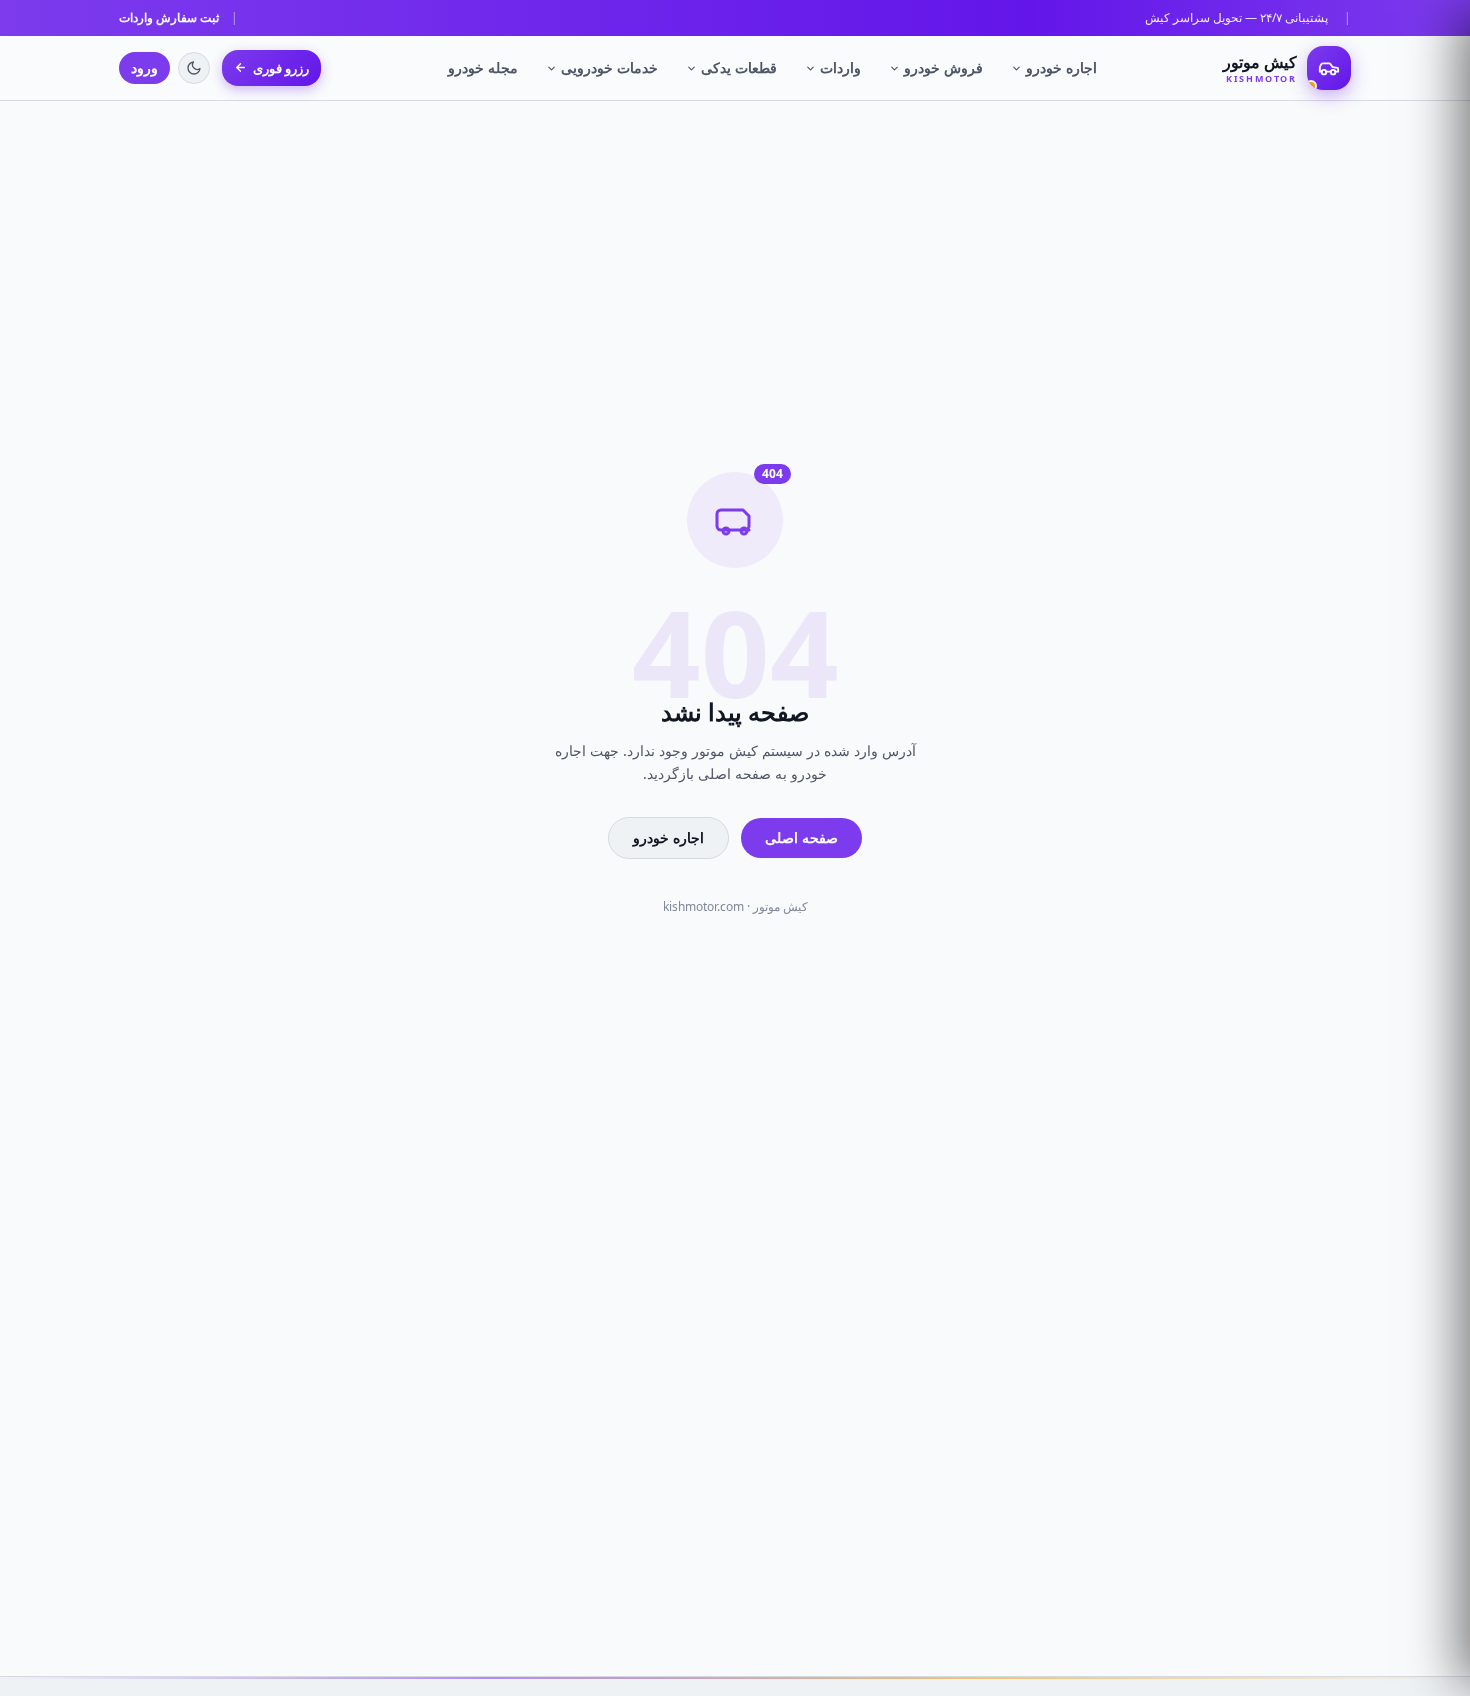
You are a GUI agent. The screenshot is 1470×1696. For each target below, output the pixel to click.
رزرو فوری (281, 68)
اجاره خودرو (1061, 67)
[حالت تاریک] (194, 68)
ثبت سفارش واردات (169, 17)
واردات (840, 67)
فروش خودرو (943, 67)
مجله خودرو (483, 67)
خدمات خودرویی (609, 67)
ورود (144, 67)
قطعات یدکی (739, 67)
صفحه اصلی (801, 837)
